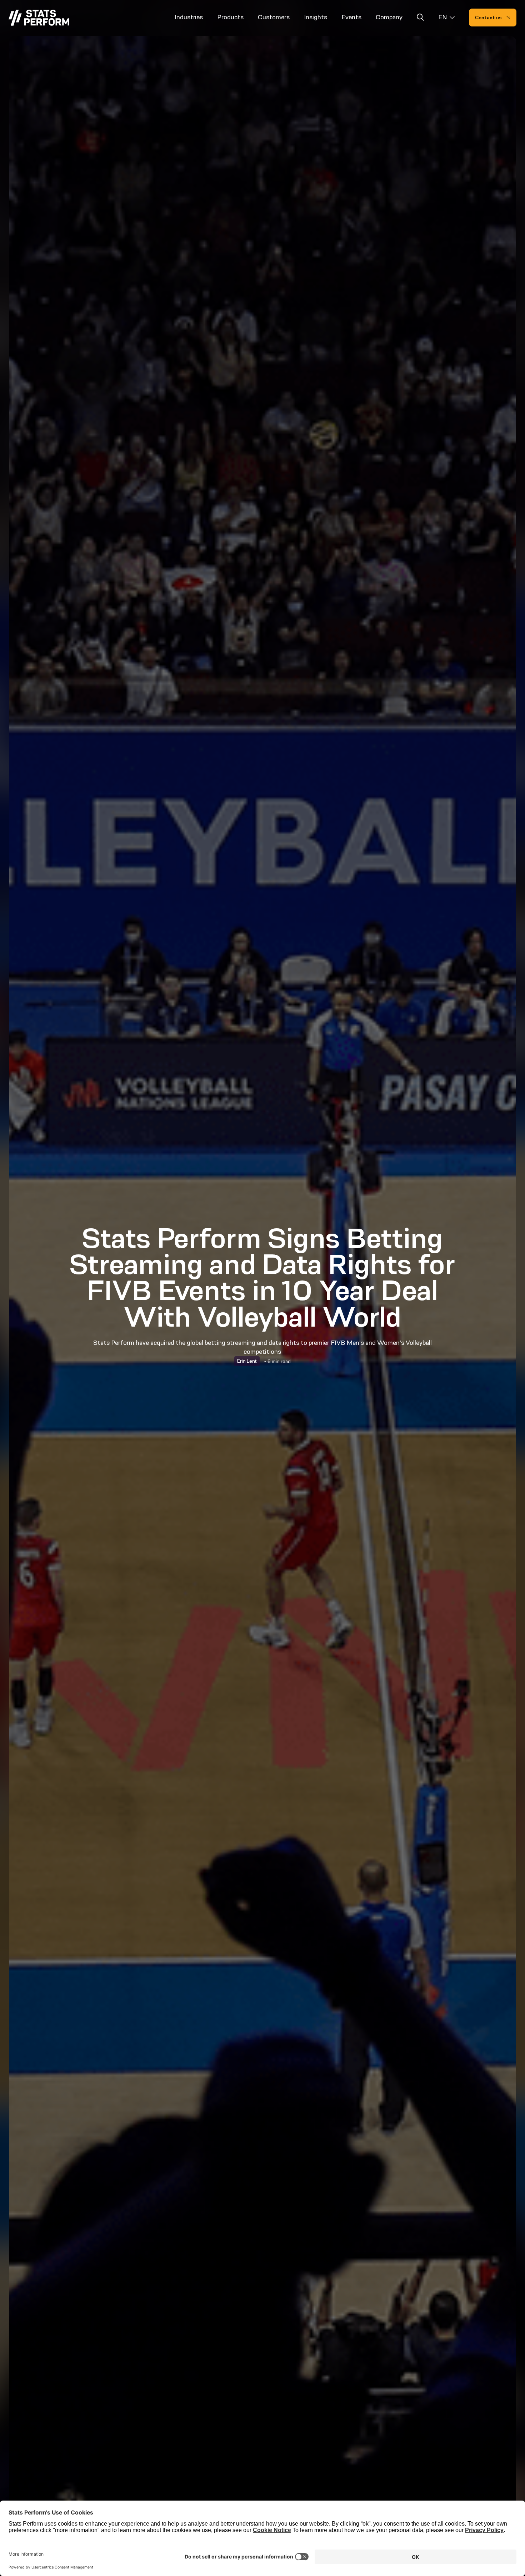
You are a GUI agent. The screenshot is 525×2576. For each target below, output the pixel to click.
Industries (189, 17)
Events (351, 17)
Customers (274, 17)
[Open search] (420, 18)
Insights (316, 17)
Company (389, 17)
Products (230, 17)
